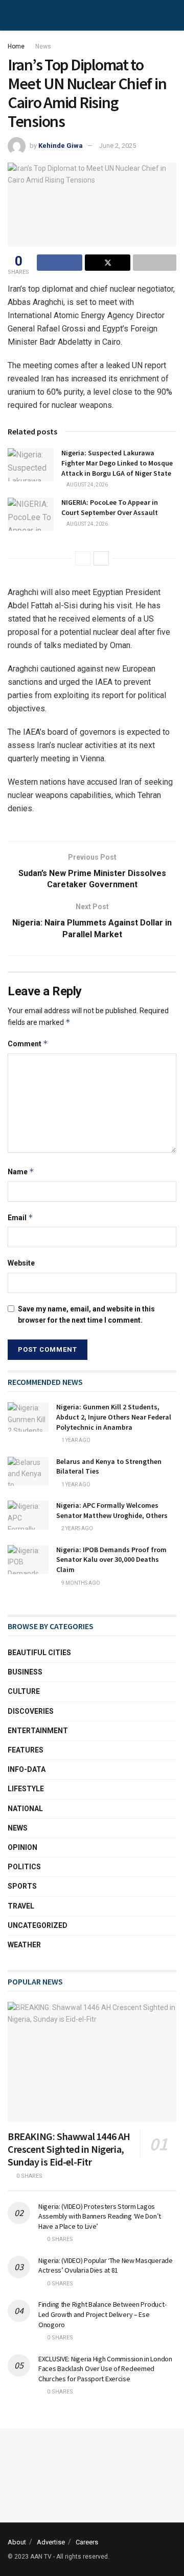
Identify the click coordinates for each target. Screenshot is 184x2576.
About (17, 2542)
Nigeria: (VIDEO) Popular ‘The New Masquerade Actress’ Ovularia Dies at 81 (106, 2265)
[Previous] (83, 558)
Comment (28, 1044)
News (43, 46)
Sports (22, 1886)
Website (21, 1263)
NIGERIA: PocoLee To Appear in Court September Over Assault (110, 507)
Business (25, 1672)
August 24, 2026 (87, 485)
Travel (21, 1906)
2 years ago (77, 1528)
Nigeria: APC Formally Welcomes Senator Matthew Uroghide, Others (112, 1510)
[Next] (101, 558)
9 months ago (80, 1583)
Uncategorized (38, 1925)
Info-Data (27, 1769)
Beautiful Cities (39, 1653)
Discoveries (31, 1711)
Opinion (22, 1847)
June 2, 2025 (118, 146)
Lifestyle (26, 1789)
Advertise (51, 2542)
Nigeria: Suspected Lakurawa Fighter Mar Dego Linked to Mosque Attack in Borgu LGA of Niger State (117, 463)
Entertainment (38, 1731)
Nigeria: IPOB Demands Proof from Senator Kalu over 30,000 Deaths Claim (111, 1560)
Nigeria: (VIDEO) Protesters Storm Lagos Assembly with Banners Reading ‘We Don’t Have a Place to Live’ (100, 2216)
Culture (24, 1691)
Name (21, 1171)
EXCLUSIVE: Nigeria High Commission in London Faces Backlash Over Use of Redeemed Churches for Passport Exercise (105, 2369)
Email (20, 1217)
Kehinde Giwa (61, 146)
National (25, 1809)
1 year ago (75, 1440)
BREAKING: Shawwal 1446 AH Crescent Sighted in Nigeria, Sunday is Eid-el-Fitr (69, 2149)
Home (16, 46)
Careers (87, 2542)
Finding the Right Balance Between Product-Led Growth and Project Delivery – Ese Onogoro (102, 2314)
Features (26, 1750)
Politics (24, 1867)
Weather (24, 1945)
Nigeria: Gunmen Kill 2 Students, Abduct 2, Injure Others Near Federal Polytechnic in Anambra (114, 1417)
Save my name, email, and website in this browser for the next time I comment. (86, 1315)
